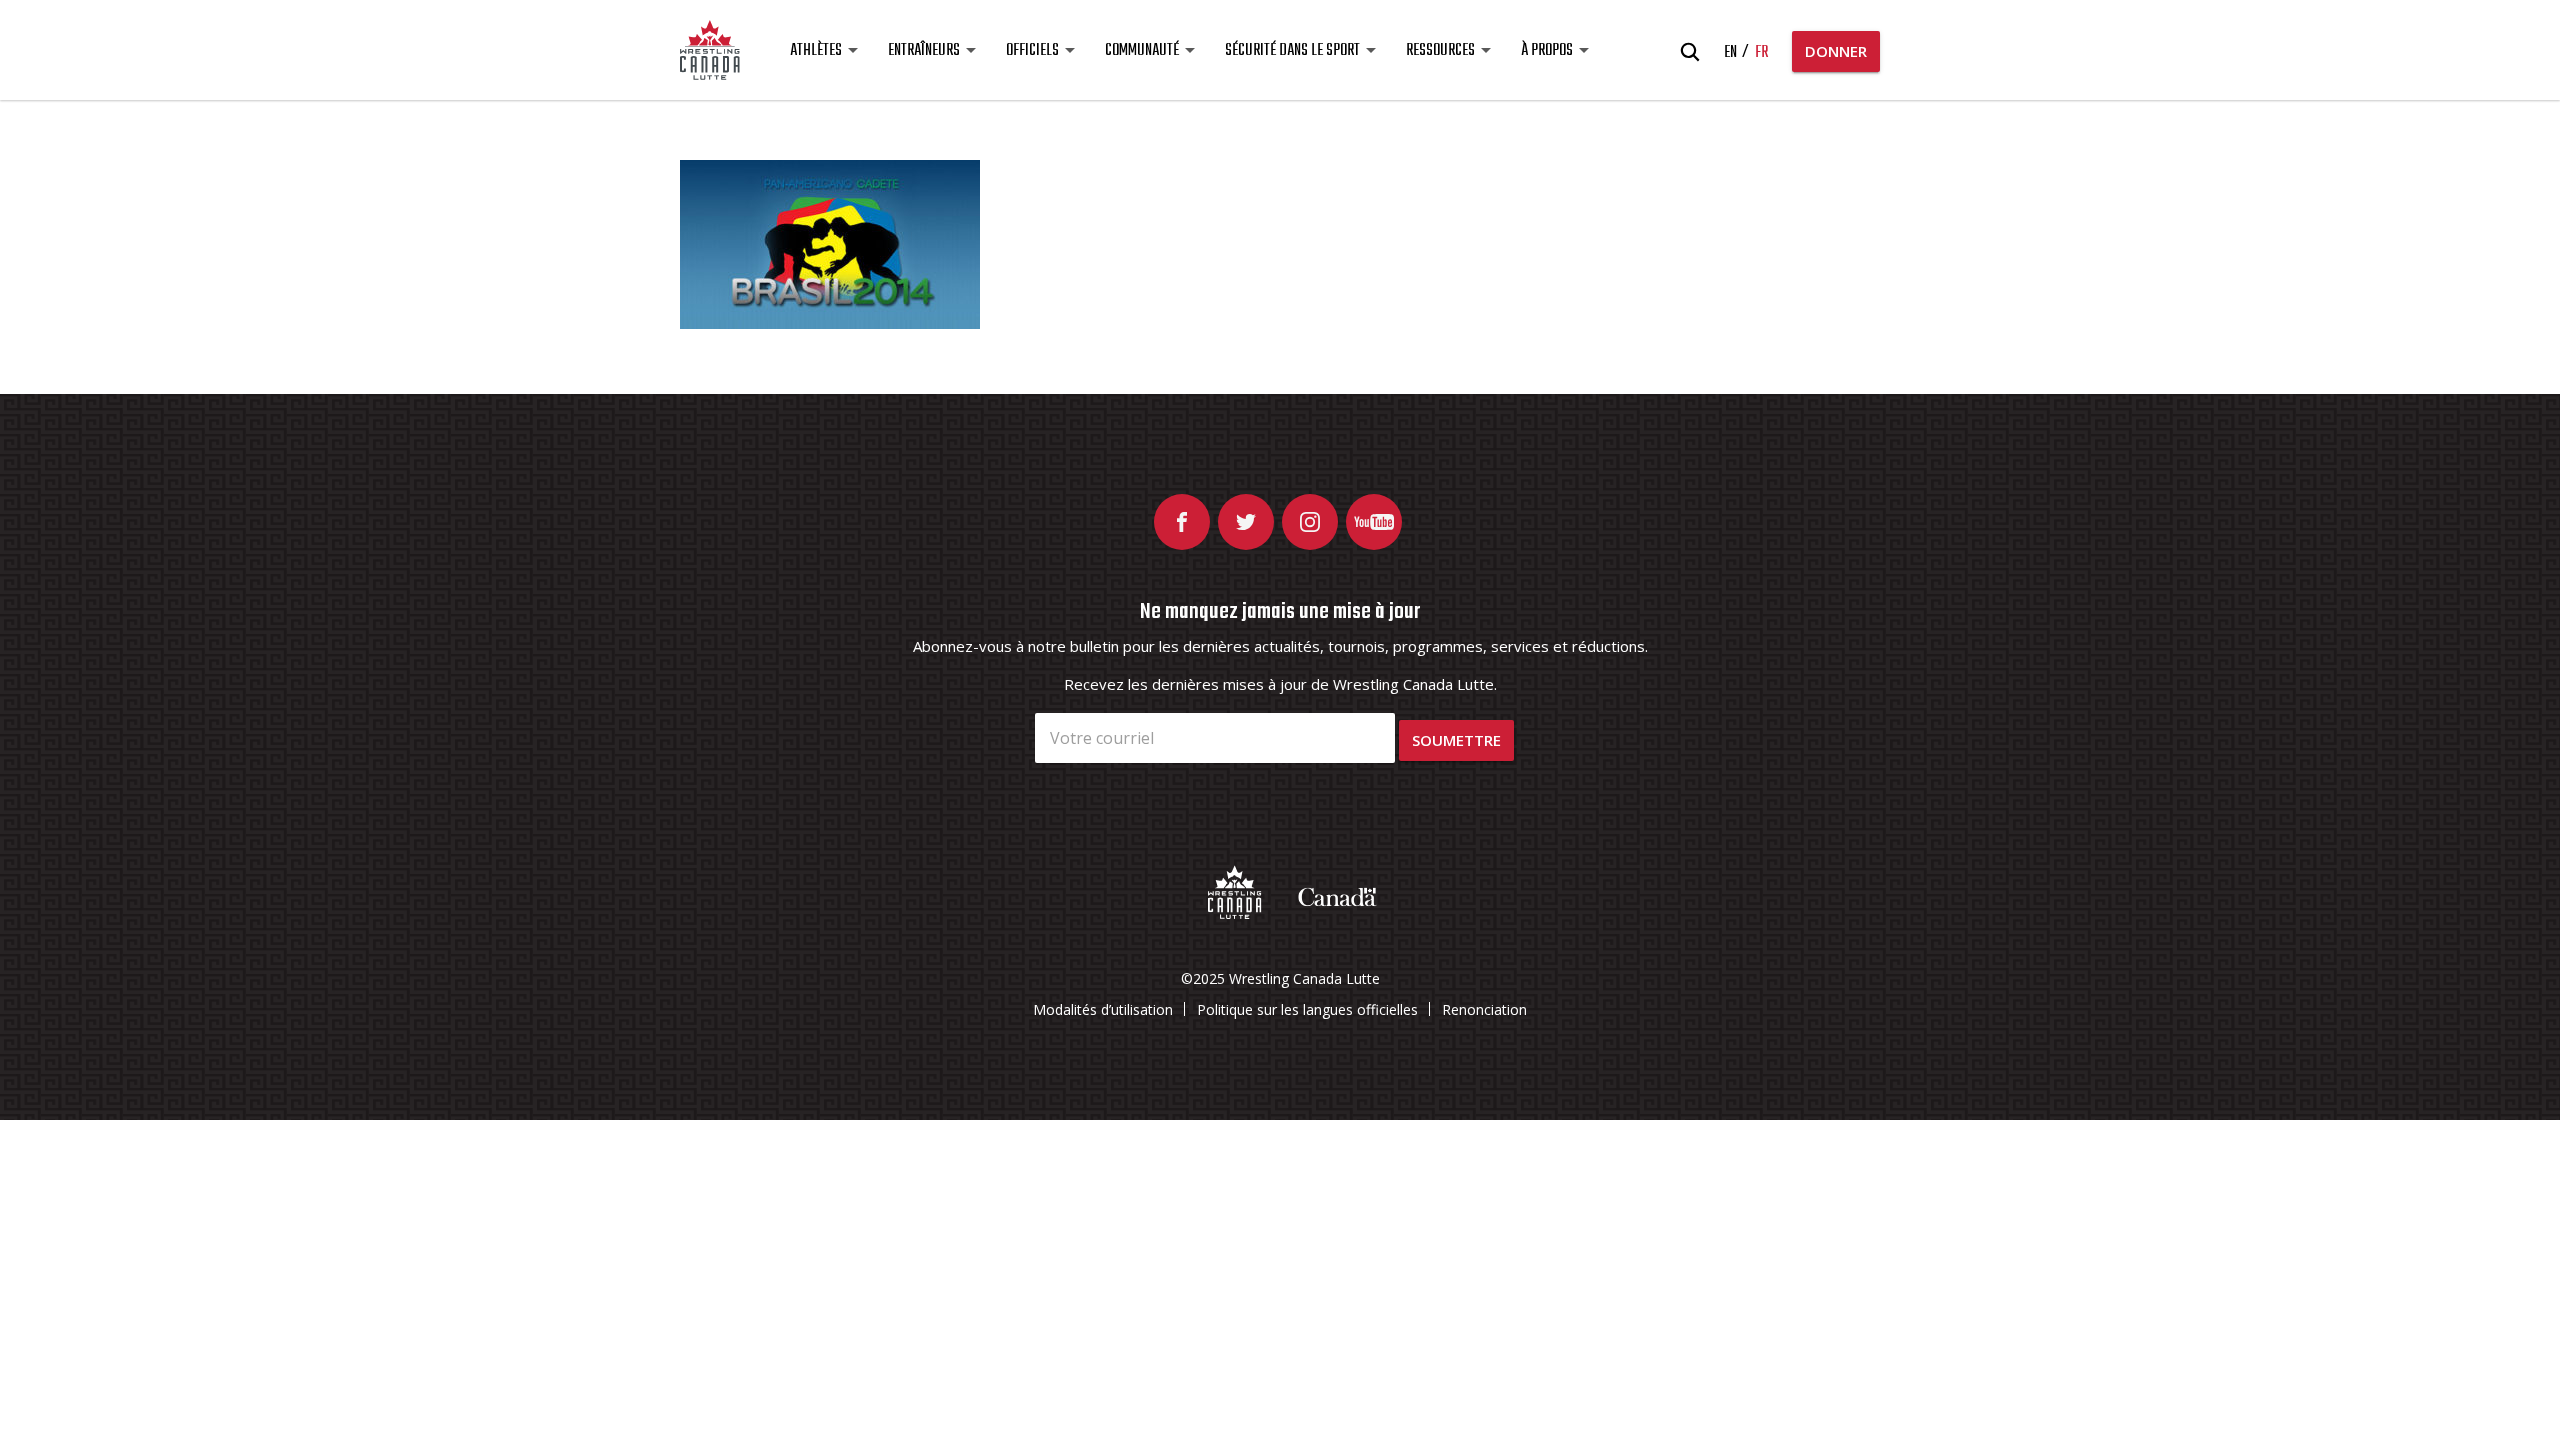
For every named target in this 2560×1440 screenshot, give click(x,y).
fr (1761, 53)
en (1730, 53)
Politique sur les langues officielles (1307, 1009)
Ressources (1440, 51)
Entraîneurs (924, 51)
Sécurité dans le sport (1292, 51)
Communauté (1142, 51)
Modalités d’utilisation (1103, 1009)
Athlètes (816, 51)
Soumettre (1456, 740)
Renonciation (1484, 1009)
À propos (1547, 51)
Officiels (1032, 51)
